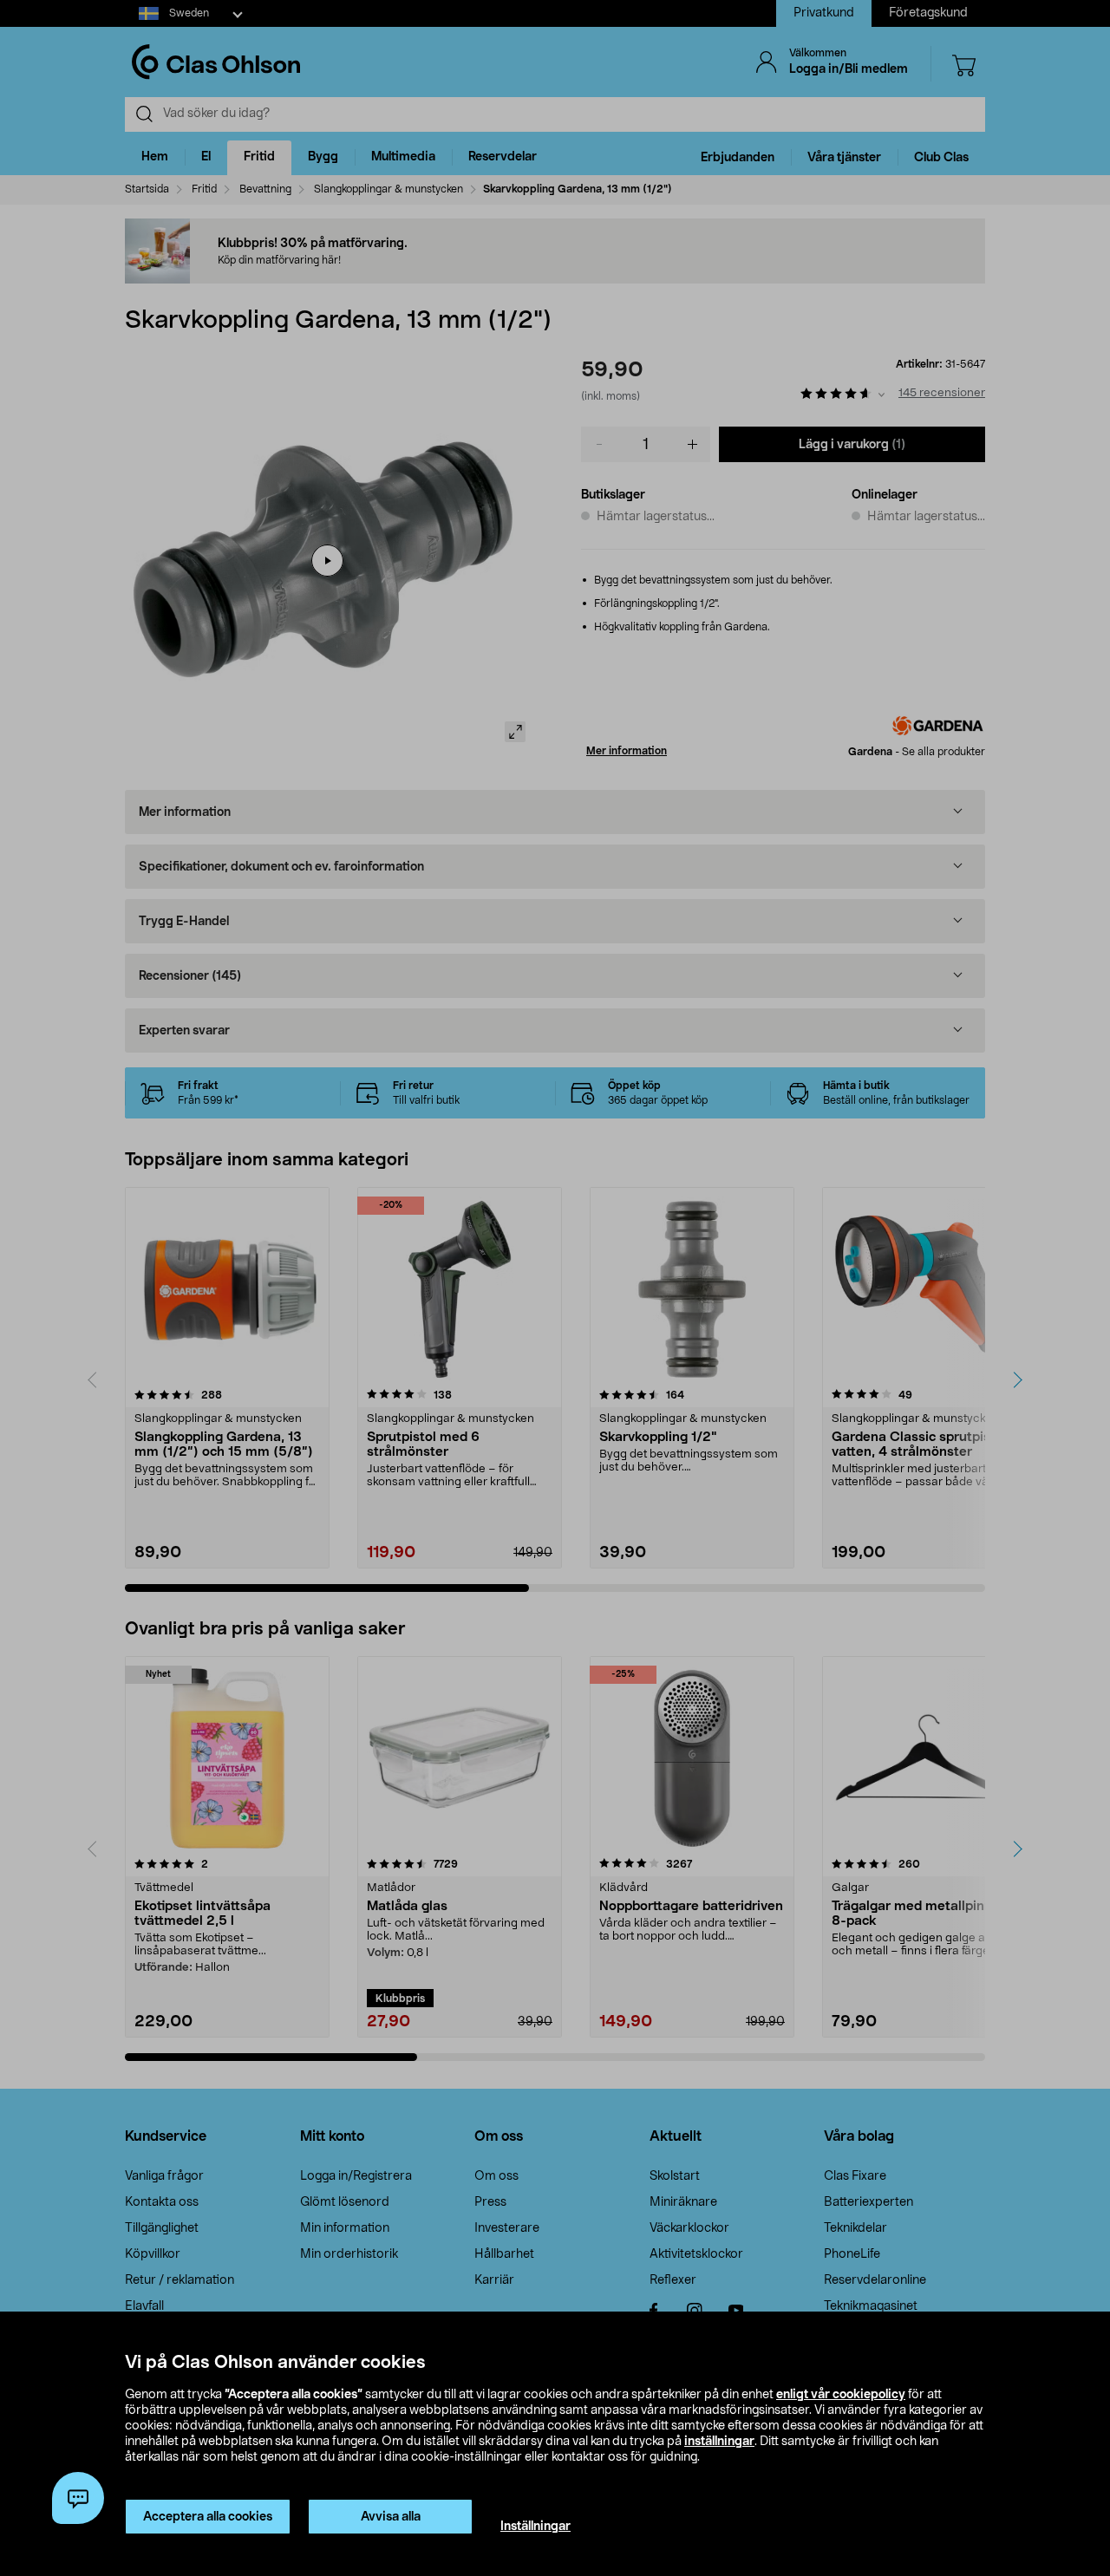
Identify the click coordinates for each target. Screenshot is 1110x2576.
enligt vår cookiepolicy (841, 2395)
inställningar (719, 2442)
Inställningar (535, 2527)
